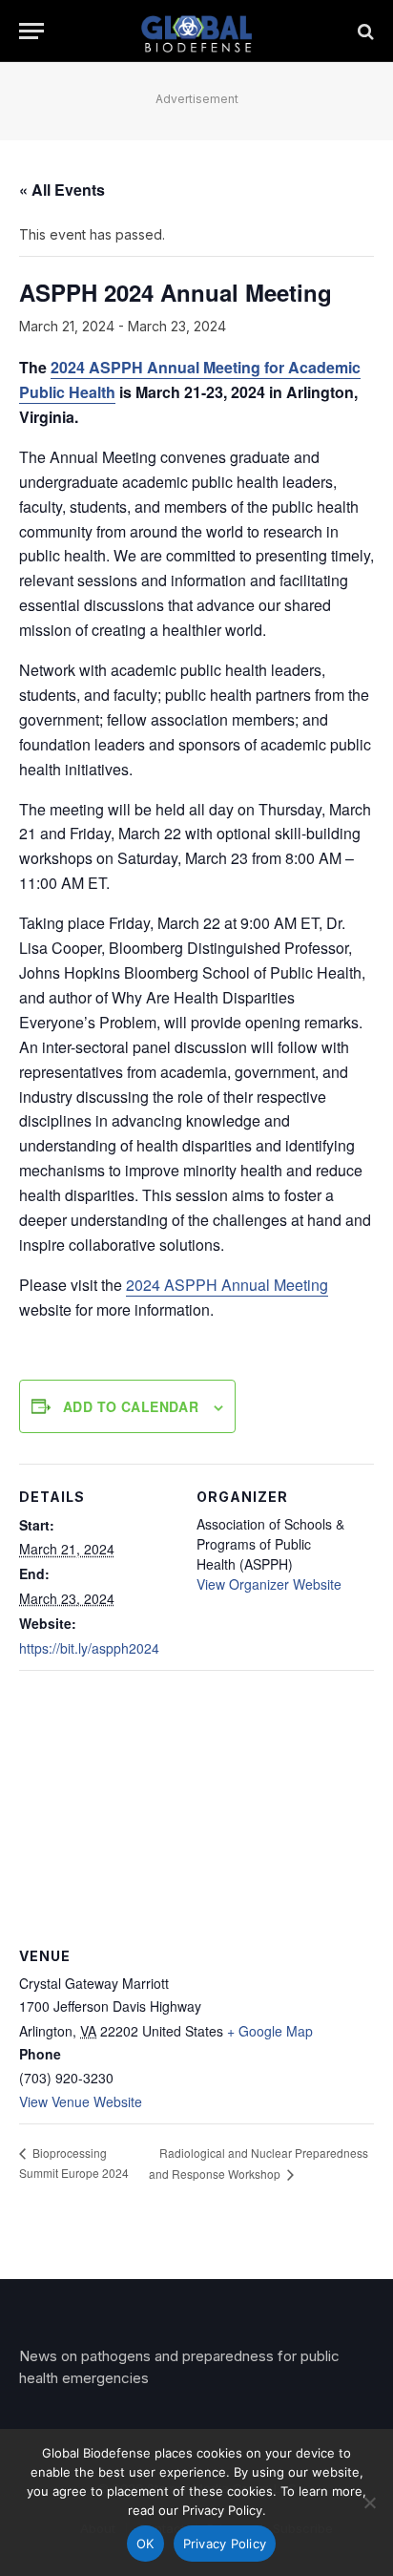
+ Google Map (270, 2031)
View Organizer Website (269, 1584)
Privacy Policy (225, 2544)
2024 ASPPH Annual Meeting (227, 1285)
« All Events (62, 190)
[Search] (364, 31)
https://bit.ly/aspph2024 (89, 1648)
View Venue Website (81, 2101)
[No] (369, 2502)
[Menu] (31, 31)
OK (145, 2544)
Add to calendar (131, 1406)
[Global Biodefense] (197, 31)
